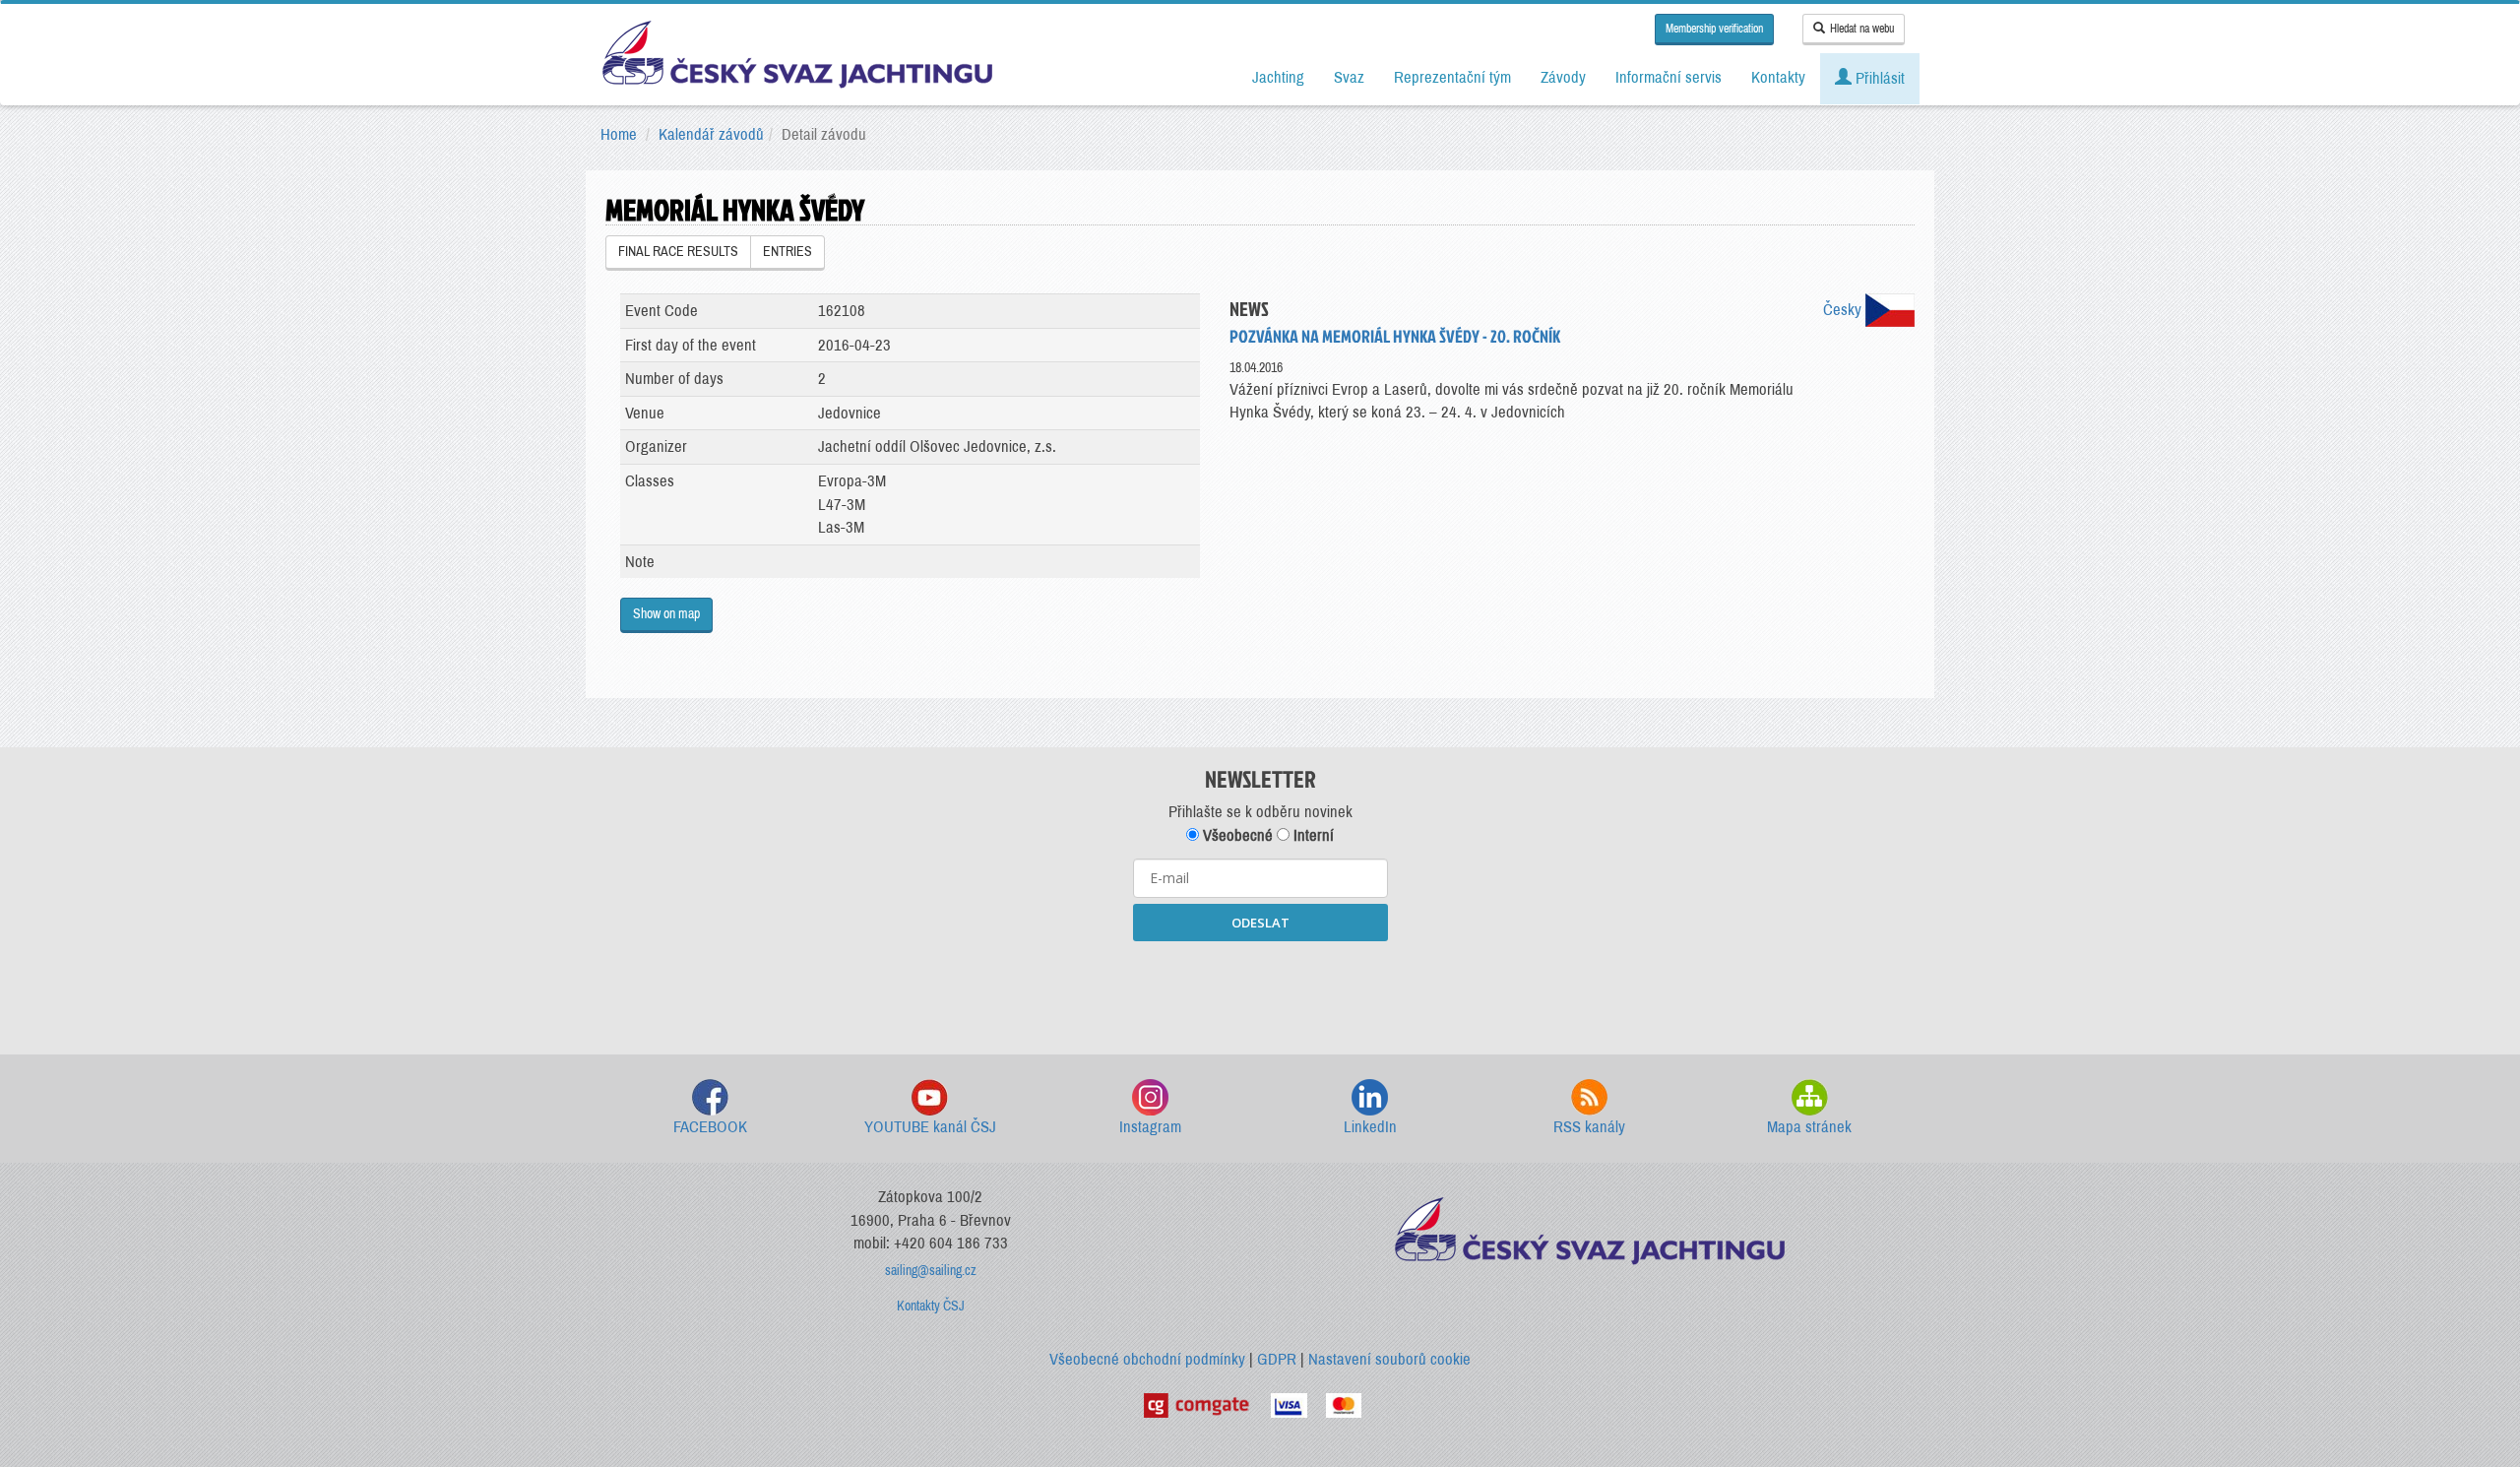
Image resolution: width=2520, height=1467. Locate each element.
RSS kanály (1589, 1127)
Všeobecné (1236, 835)
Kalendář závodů (711, 134)
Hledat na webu (1862, 29)
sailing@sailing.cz (931, 1271)
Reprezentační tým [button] (1452, 77)
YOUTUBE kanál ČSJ (930, 1127)
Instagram (1150, 1127)
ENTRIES (787, 252)
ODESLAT (1260, 923)
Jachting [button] (1278, 77)
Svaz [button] (1349, 77)
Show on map (666, 614)
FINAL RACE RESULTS (678, 252)
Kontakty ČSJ (931, 1306)
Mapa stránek (1809, 1127)
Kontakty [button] (1778, 77)
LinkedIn (1370, 1127)
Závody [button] (1563, 77)
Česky (1844, 310)
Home (619, 134)
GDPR (1277, 1359)
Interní (1312, 835)
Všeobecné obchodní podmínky (1147, 1359)
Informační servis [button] (1669, 77)
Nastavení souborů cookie (1389, 1359)
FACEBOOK (710, 1127)
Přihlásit (1878, 78)
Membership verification (1714, 29)
